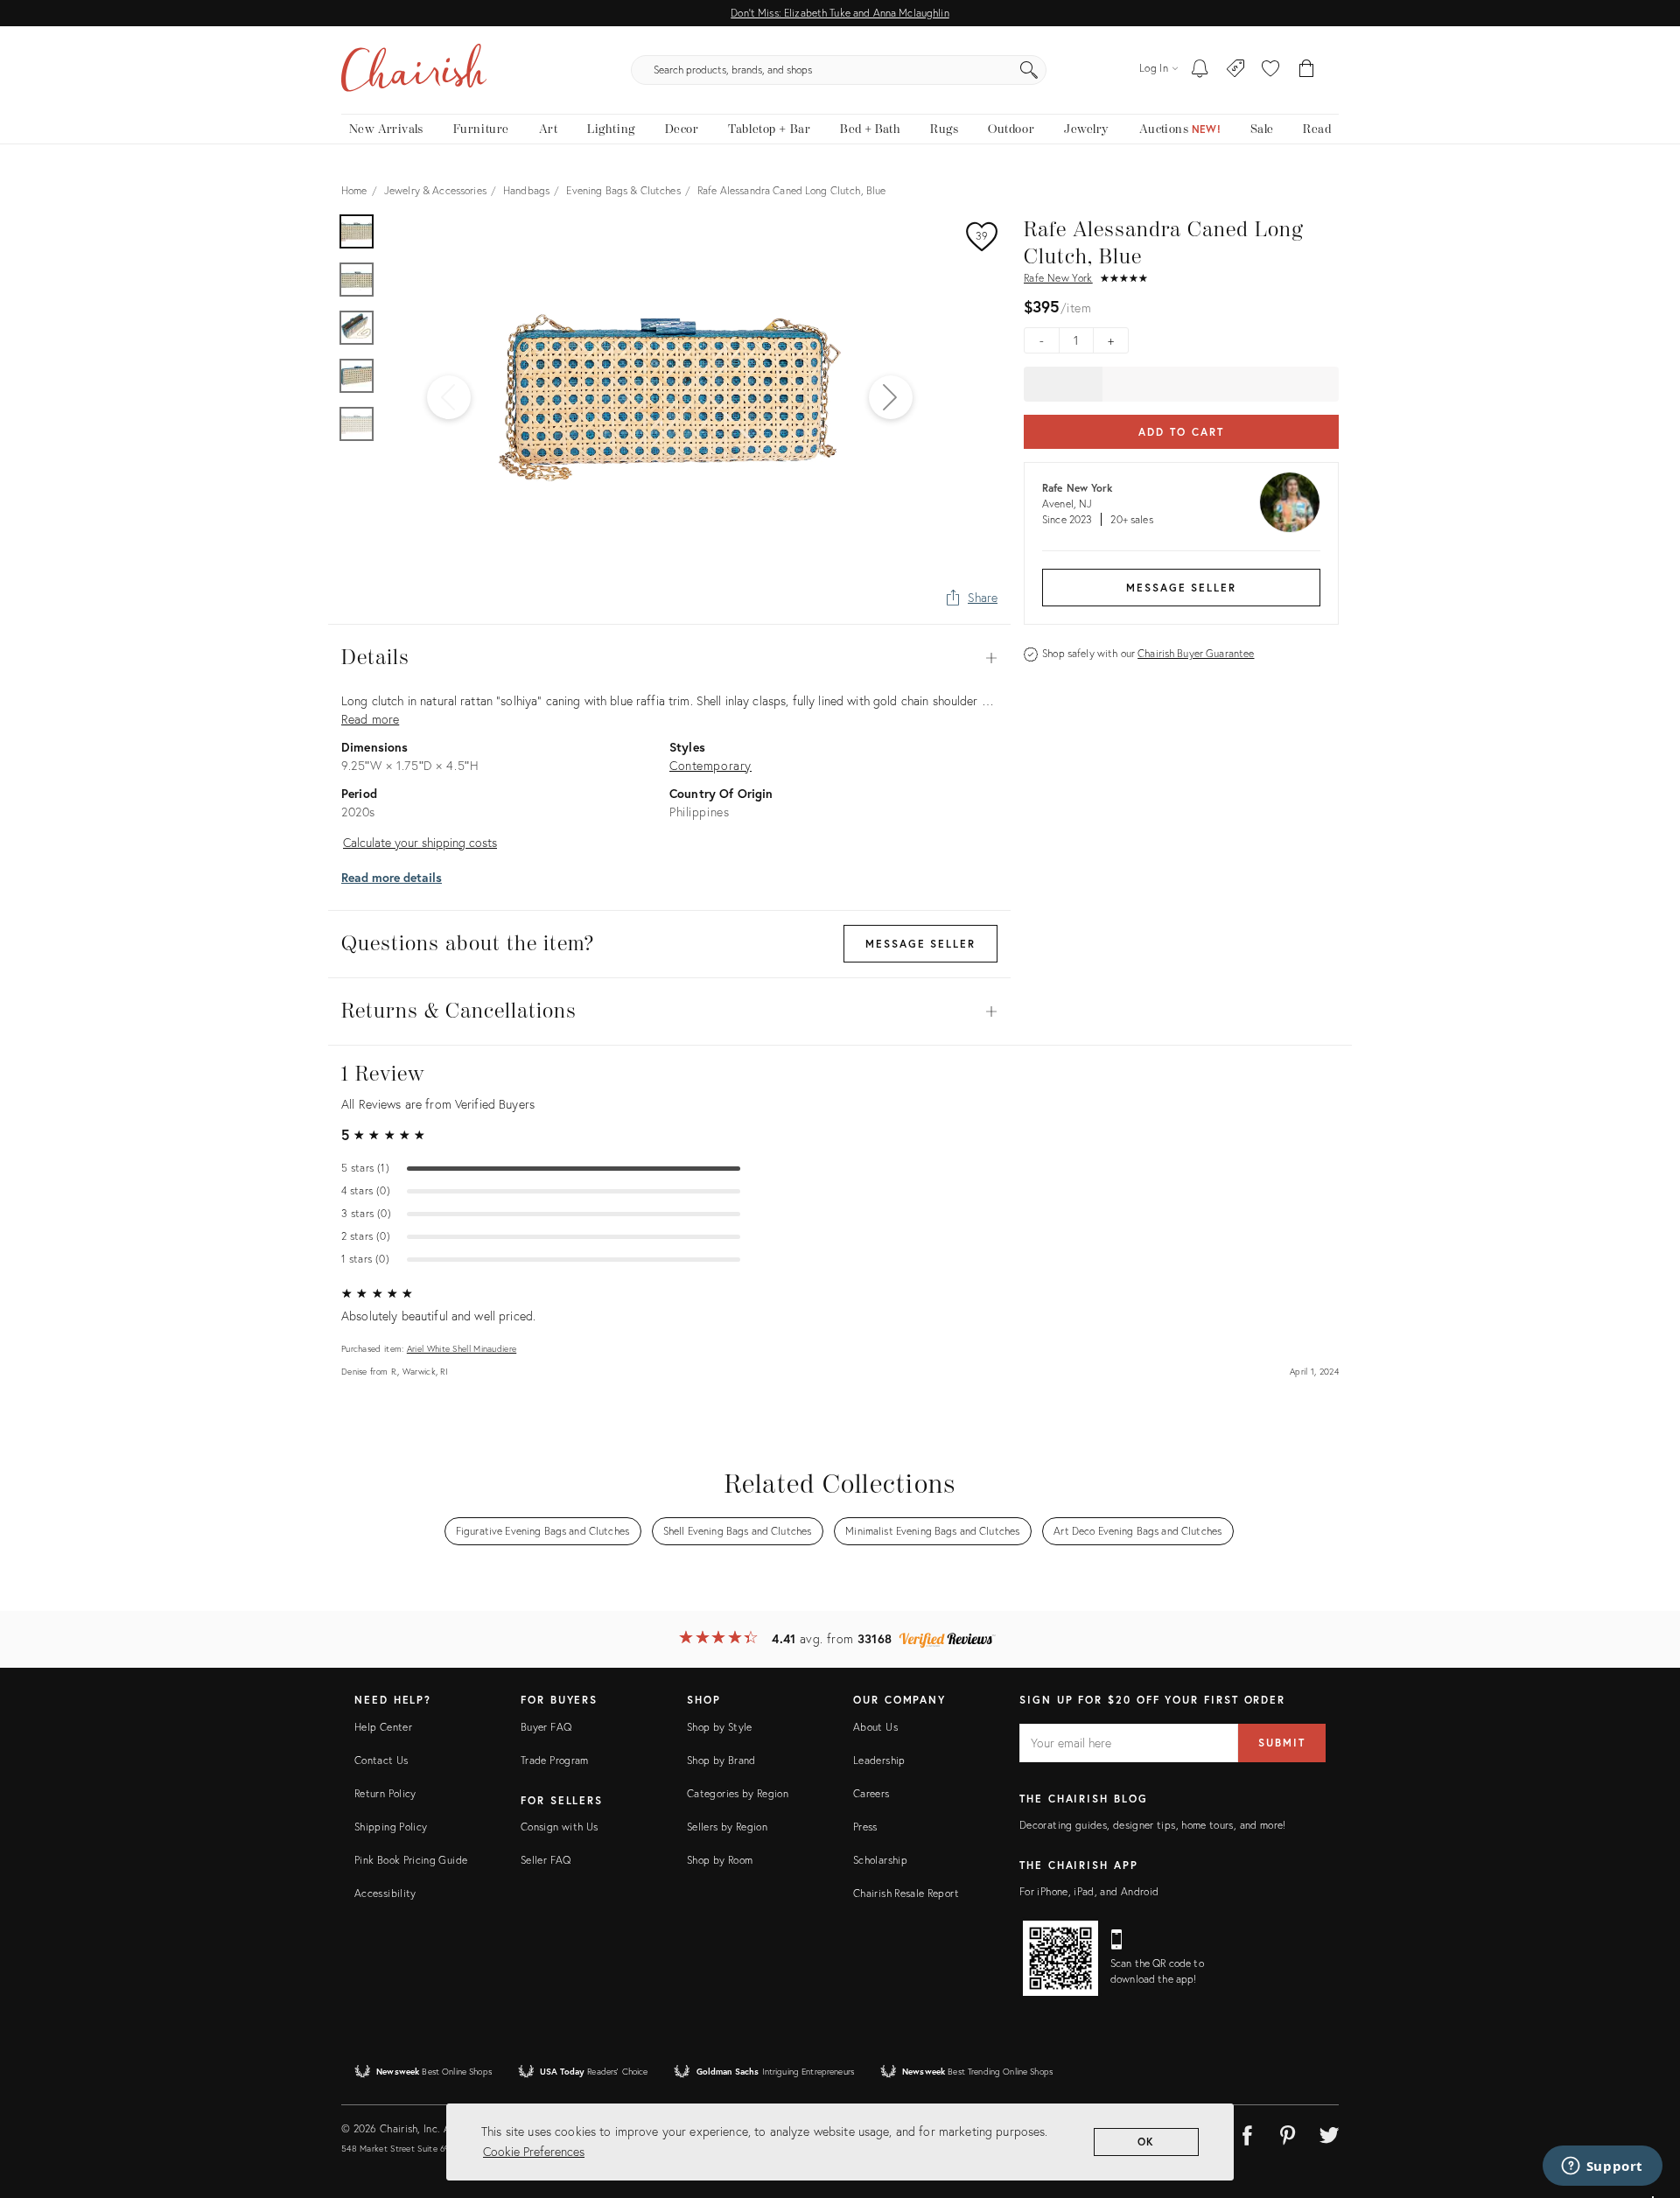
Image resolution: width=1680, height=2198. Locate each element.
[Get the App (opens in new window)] (1060, 1958)
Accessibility (385, 1893)
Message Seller (1181, 588)
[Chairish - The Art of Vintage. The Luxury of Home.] (414, 70)
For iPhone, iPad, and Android (1089, 1891)
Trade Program (555, 1760)
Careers (871, 1793)
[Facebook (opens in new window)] (1247, 2132)
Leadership (879, 1760)
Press (865, 1827)
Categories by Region (738, 1793)
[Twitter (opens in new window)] (1329, 2132)
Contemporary (710, 765)
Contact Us (381, 1760)
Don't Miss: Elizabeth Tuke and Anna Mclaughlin (840, 13)
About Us (875, 1727)
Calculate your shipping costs (420, 842)
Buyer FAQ (546, 1727)
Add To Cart (1181, 432)
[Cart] (1307, 70)
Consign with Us (559, 1827)
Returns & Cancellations (669, 1011)
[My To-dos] (1200, 70)
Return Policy (385, 1793)
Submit (1282, 1743)
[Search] (1029, 70)
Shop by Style (720, 1727)
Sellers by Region (727, 1827)
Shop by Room (720, 1860)
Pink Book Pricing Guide (411, 1860)
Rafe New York (1058, 278)
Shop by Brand (721, 1760)
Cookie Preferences (534, 2151)
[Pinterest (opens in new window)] (1288, 2132)
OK (1147, 2142)
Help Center (383, 1727)
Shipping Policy (391, 1827)
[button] (1270, 70)
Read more (370, 719)
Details (669, 658)
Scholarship (880, 1860)
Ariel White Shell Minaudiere (462, 1349)
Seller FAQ (546, 1860)
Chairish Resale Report (906, 1893)
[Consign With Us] (1236, 70)
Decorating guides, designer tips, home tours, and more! (1153, 1825)
